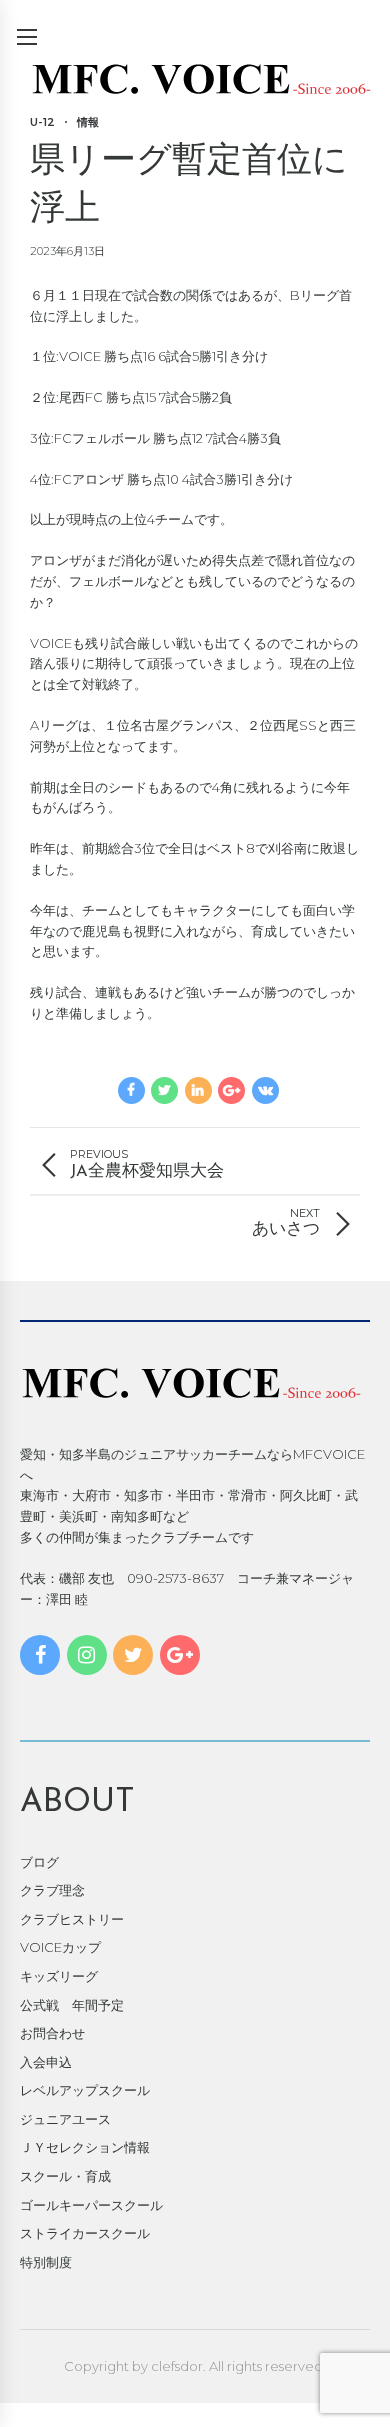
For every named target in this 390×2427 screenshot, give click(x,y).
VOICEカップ (60, 1947)
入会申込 (46, 2062)
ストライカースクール (85, 2233)
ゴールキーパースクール (91, 2205)
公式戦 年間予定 (72, 2005)
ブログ (39, 1862)
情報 (88, 122)
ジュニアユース (65, 2119)
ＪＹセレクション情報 (85, 2147)
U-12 (42, 122)
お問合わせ (52, 2033)
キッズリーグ (59, 1976)
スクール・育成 (65, 2176)
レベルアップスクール (85, 2090)
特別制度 (46, 2262)
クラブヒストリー (72, 1919)
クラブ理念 (52, 1890)
